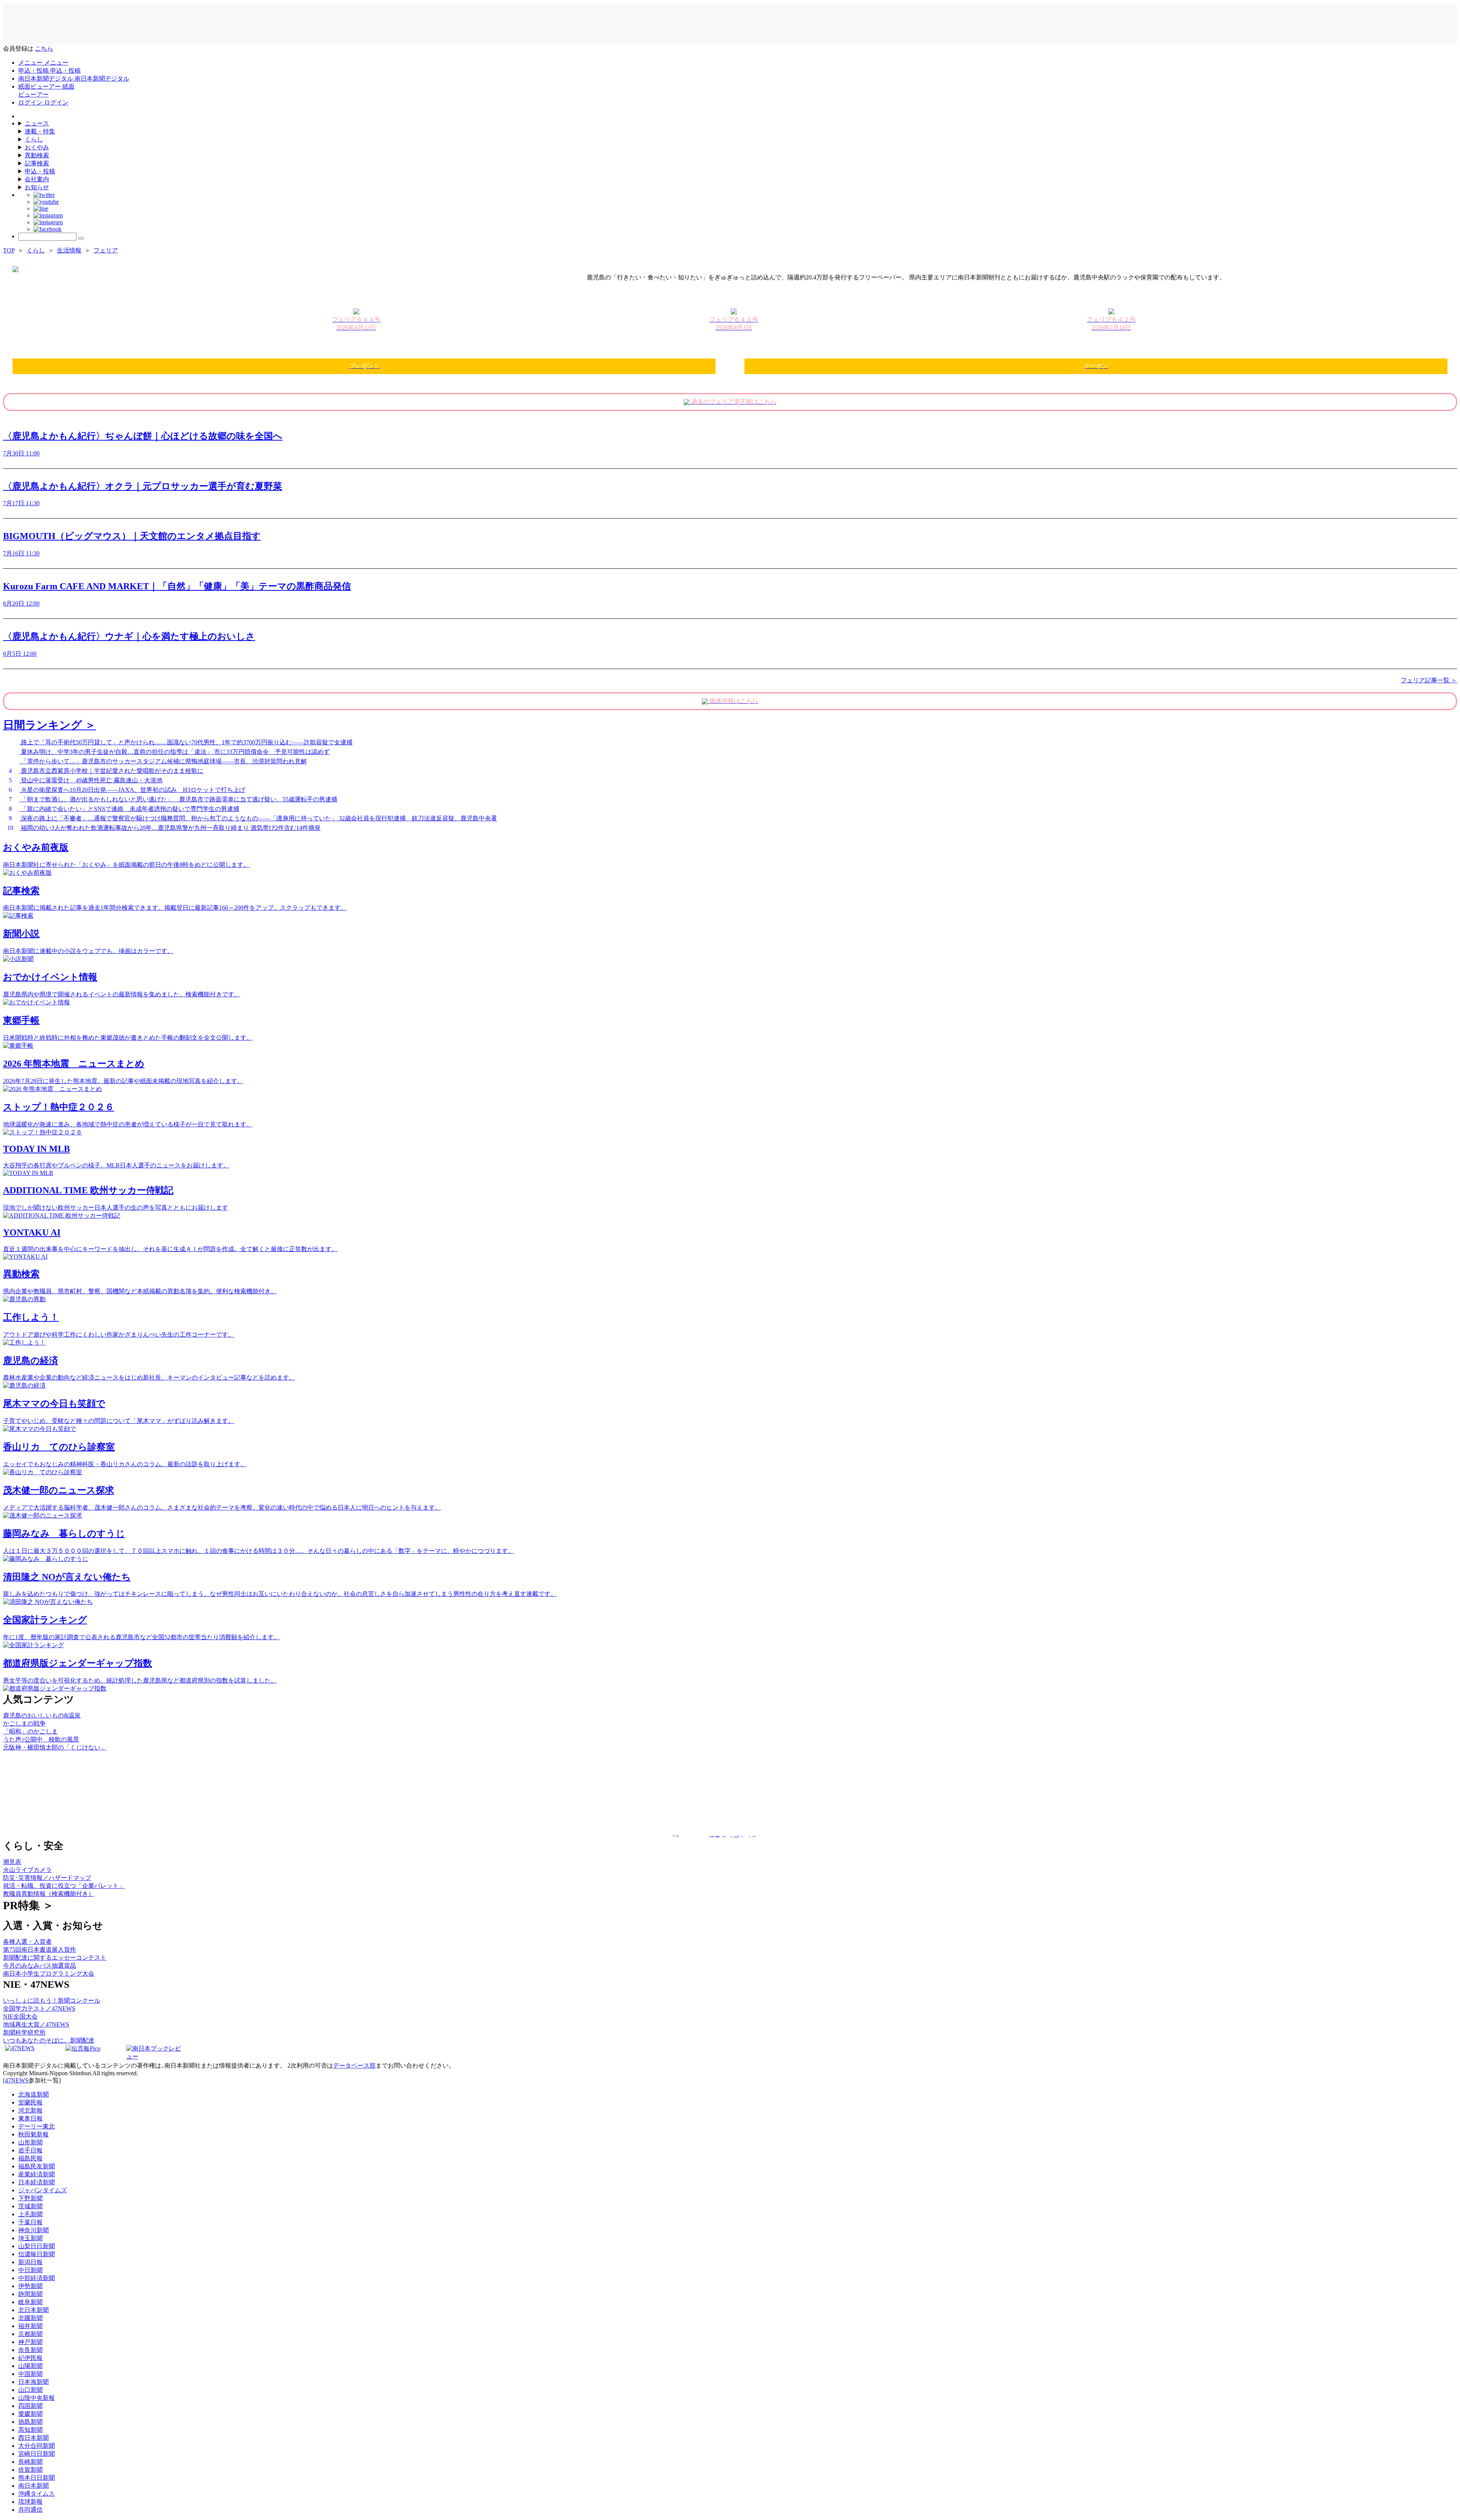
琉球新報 (30, 2502)
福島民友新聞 (36, 2166)
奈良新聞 (30, 2350)
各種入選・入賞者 (27, 1942)
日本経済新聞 (36, 2182)
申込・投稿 (40, 171)
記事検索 (37, 163)
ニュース (37, 123)
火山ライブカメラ (27, 1870)
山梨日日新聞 (36, 2246)
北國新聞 (30, 2318)
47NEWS (17, 2080)
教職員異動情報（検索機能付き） (49, 1894)
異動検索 (37, 155)
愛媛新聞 (30, 2414)
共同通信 (30, 2510)
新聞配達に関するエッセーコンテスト (55, 1958)
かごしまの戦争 (24, 1723)
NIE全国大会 (20, 2016)
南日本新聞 (33, 2486)
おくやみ (37, 147)
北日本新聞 (33, 2310)
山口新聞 (30, 2390)
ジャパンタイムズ (43, 2190)
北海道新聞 (33, 2094)
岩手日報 (30, 2150)
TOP (9, 250)
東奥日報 (30, 2118)
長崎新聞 (30, 2462)
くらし (34, 139)
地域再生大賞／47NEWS (36, 2024)
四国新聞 (30, 2406)
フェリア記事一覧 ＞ (1429, 680)
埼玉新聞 (30, 2238)
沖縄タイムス (36, 2494)
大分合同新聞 (36, 2446)
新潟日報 (30, 2262)
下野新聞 (30, 2198)
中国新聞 (30, 2374)
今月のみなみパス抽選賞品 (40, 1966)
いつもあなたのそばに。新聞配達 (49, 2040)
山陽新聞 (30, 2366)
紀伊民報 (30, 2358)
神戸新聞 (30, 2342)
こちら (44, 48)
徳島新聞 (30, 2422)
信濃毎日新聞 (36, 2254)
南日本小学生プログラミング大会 (49, 1974)
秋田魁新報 (33, 2134)
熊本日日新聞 (36, 2478)
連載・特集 (40, 131)
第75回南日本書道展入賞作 (40, 1950)
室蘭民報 (30, 2102)
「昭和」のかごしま (30, 1731)
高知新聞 (30, 2430)
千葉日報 (30, 2222)
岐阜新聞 (30, 2302)
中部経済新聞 (36, 2278)
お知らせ (37, 187)
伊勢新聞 (30, 2286)
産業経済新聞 (36, 2174)
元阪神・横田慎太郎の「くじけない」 (55, 1747)
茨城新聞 (30, 2206)
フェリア (106, 250)
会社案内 (37, 179)
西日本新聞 (33, 2438)
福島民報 (30, 2158)
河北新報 (30, 2110)
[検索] (81, 238)
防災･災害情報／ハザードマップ (47, 1878)
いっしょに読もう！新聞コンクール (52, 2001)
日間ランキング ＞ (49, 725)
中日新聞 (30, 2270)
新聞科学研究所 (24, 2032)
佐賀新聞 (30, 2470)
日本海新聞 (33, 2382)
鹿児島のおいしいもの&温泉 (42, 1715)
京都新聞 (30, 2334)
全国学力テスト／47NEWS (39, 2009)
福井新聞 (30, 2326)
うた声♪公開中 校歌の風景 (41, 1739)
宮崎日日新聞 (36, 2454)
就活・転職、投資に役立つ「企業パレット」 (64, 1886)
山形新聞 (30, 2142)
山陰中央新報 (36, 2398)
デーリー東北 (36, 2126)
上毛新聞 (30, 2214)
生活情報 (69, 250)
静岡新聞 (30, 2294)
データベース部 (354, 2066)
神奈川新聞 (33, 2230)
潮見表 (12, 1862)
